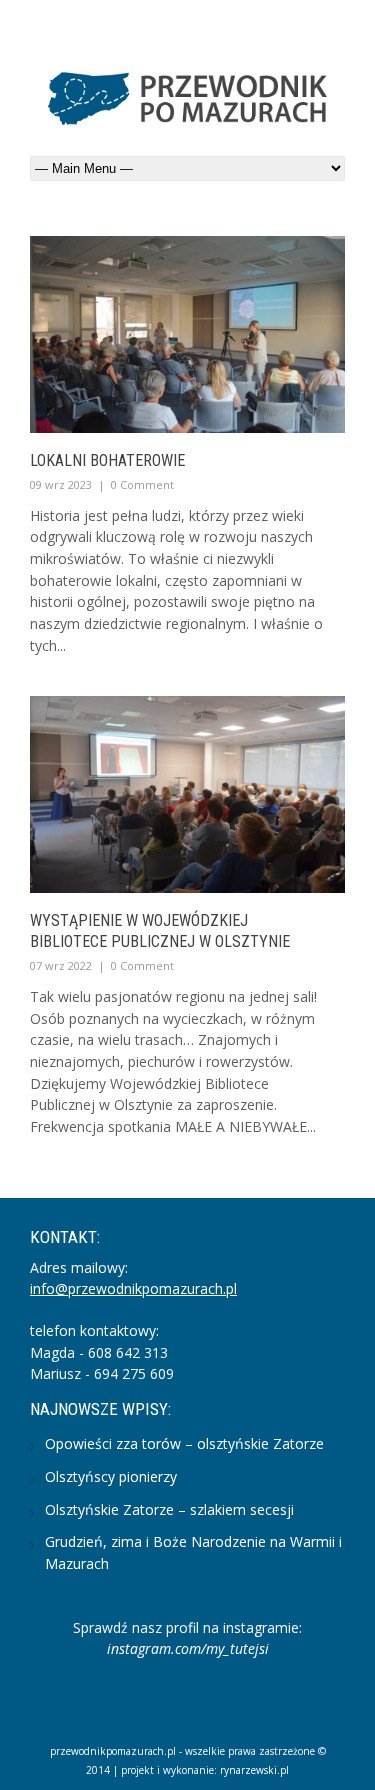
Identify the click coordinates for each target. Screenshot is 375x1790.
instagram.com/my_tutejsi (188, 1648)
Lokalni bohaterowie (107, 460)
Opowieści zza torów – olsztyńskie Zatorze (184, 1443)
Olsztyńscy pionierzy (111, 1476)
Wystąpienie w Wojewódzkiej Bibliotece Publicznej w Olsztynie (160, 931)
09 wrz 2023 (61, 484)
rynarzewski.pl (254, 1770)
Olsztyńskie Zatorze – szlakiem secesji (169, 1509)
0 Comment (142, 484)
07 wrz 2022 (61, 965)
